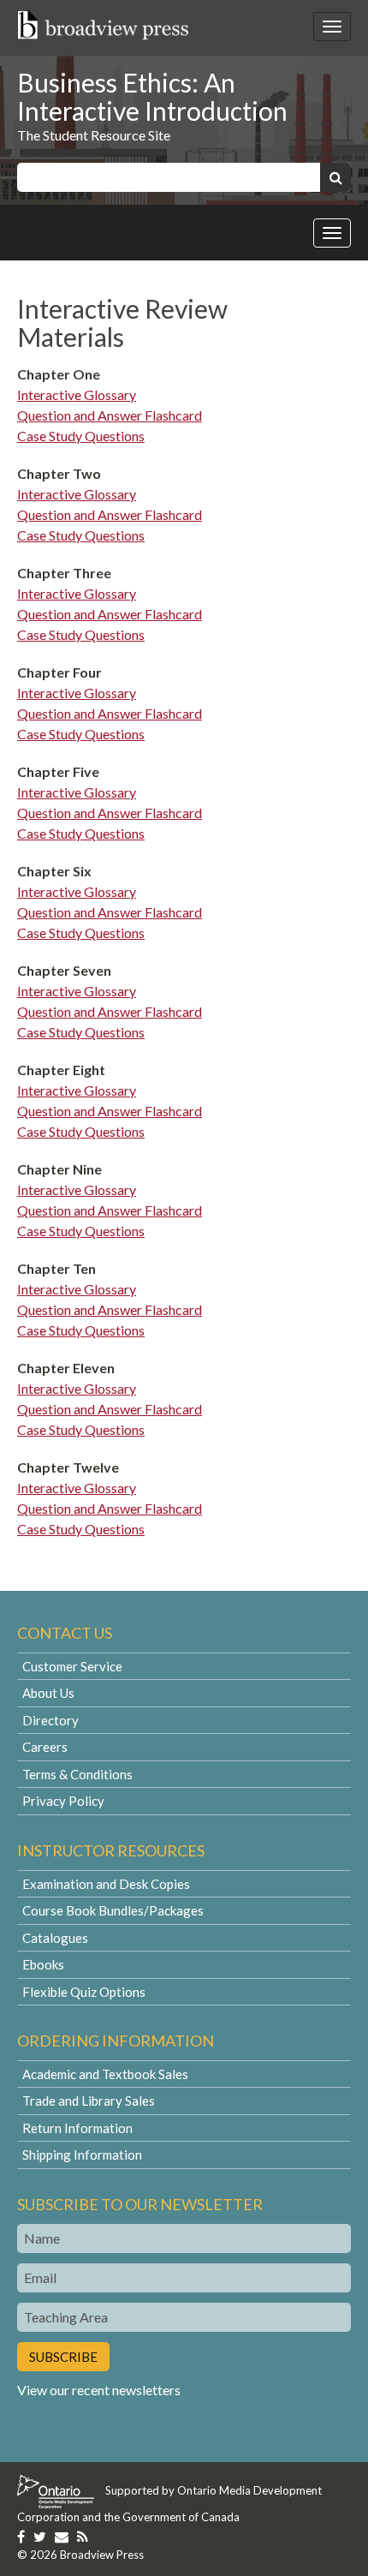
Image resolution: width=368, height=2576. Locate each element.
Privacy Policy (63, 1801)
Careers (45, 1747)
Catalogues (55, 1938)
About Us (48, 1693)
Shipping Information (82, 2155)
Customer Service (72, 1666)
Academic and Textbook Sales (105, 2074)
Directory (50, 1720)
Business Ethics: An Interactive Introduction (152, 96)
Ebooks (43, 1964)
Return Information (77, 2128)
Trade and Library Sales (89, 2101)
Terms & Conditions (77, 1774)
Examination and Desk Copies (106, 1884)
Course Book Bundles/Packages (113, 1910)
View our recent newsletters (99, 2390)
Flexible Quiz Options (84, 1992)
